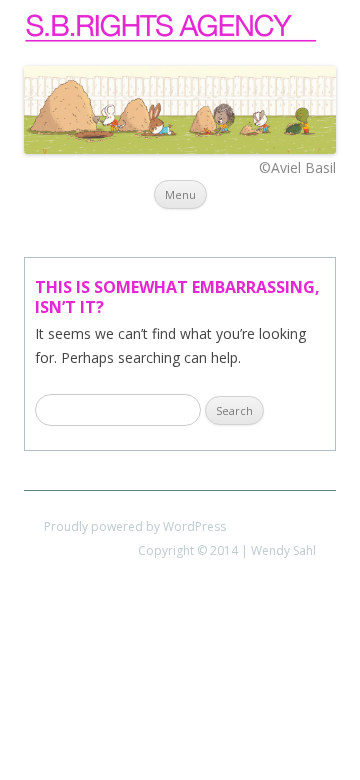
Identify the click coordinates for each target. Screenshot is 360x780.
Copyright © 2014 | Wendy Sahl (227, 550)
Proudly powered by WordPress (135, 526)
